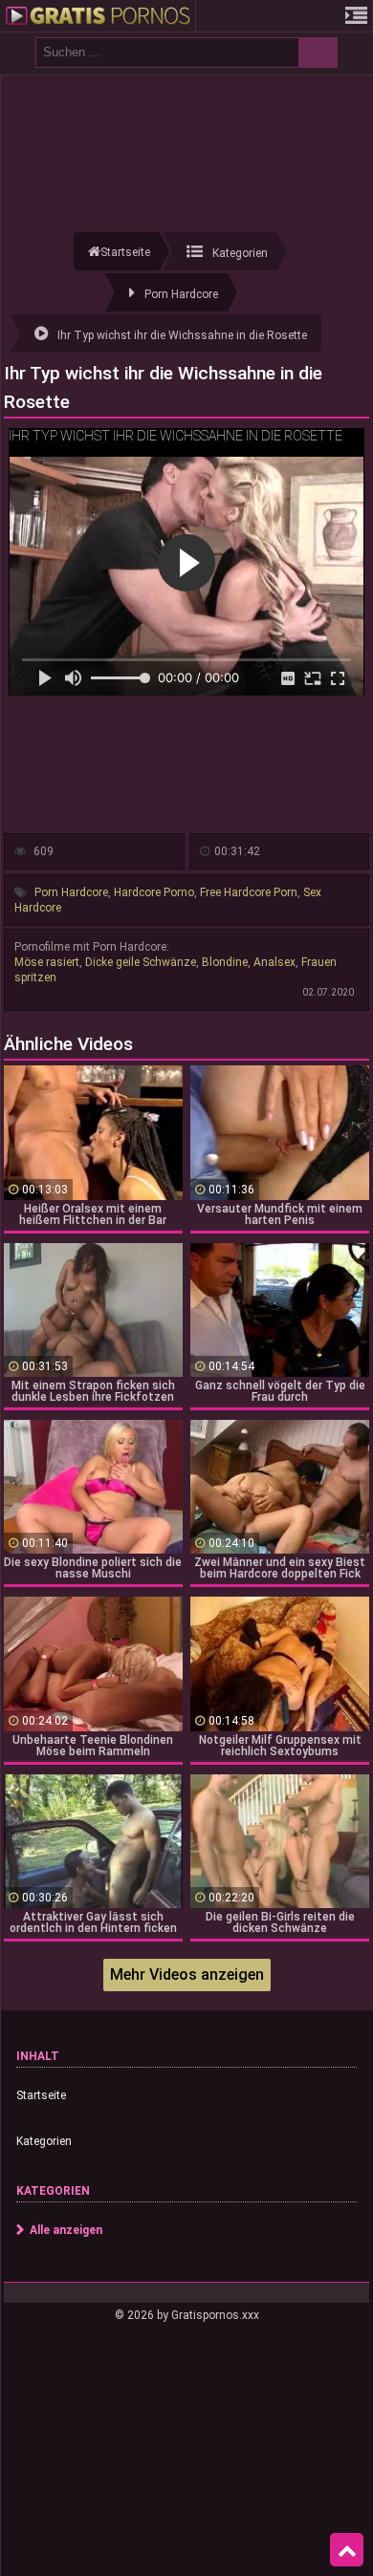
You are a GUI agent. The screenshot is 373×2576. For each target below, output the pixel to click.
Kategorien (44, 2141)
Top (347, 2550)
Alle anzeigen (66, 2230)
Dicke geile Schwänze (141, 962)
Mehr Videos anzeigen (187, 1975)
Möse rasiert (47, 962)
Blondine (225, 962)
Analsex (274, 962)
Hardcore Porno (154, 892)
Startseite (41, 2095)
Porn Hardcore (71, 892)
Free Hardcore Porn (249, 892)
